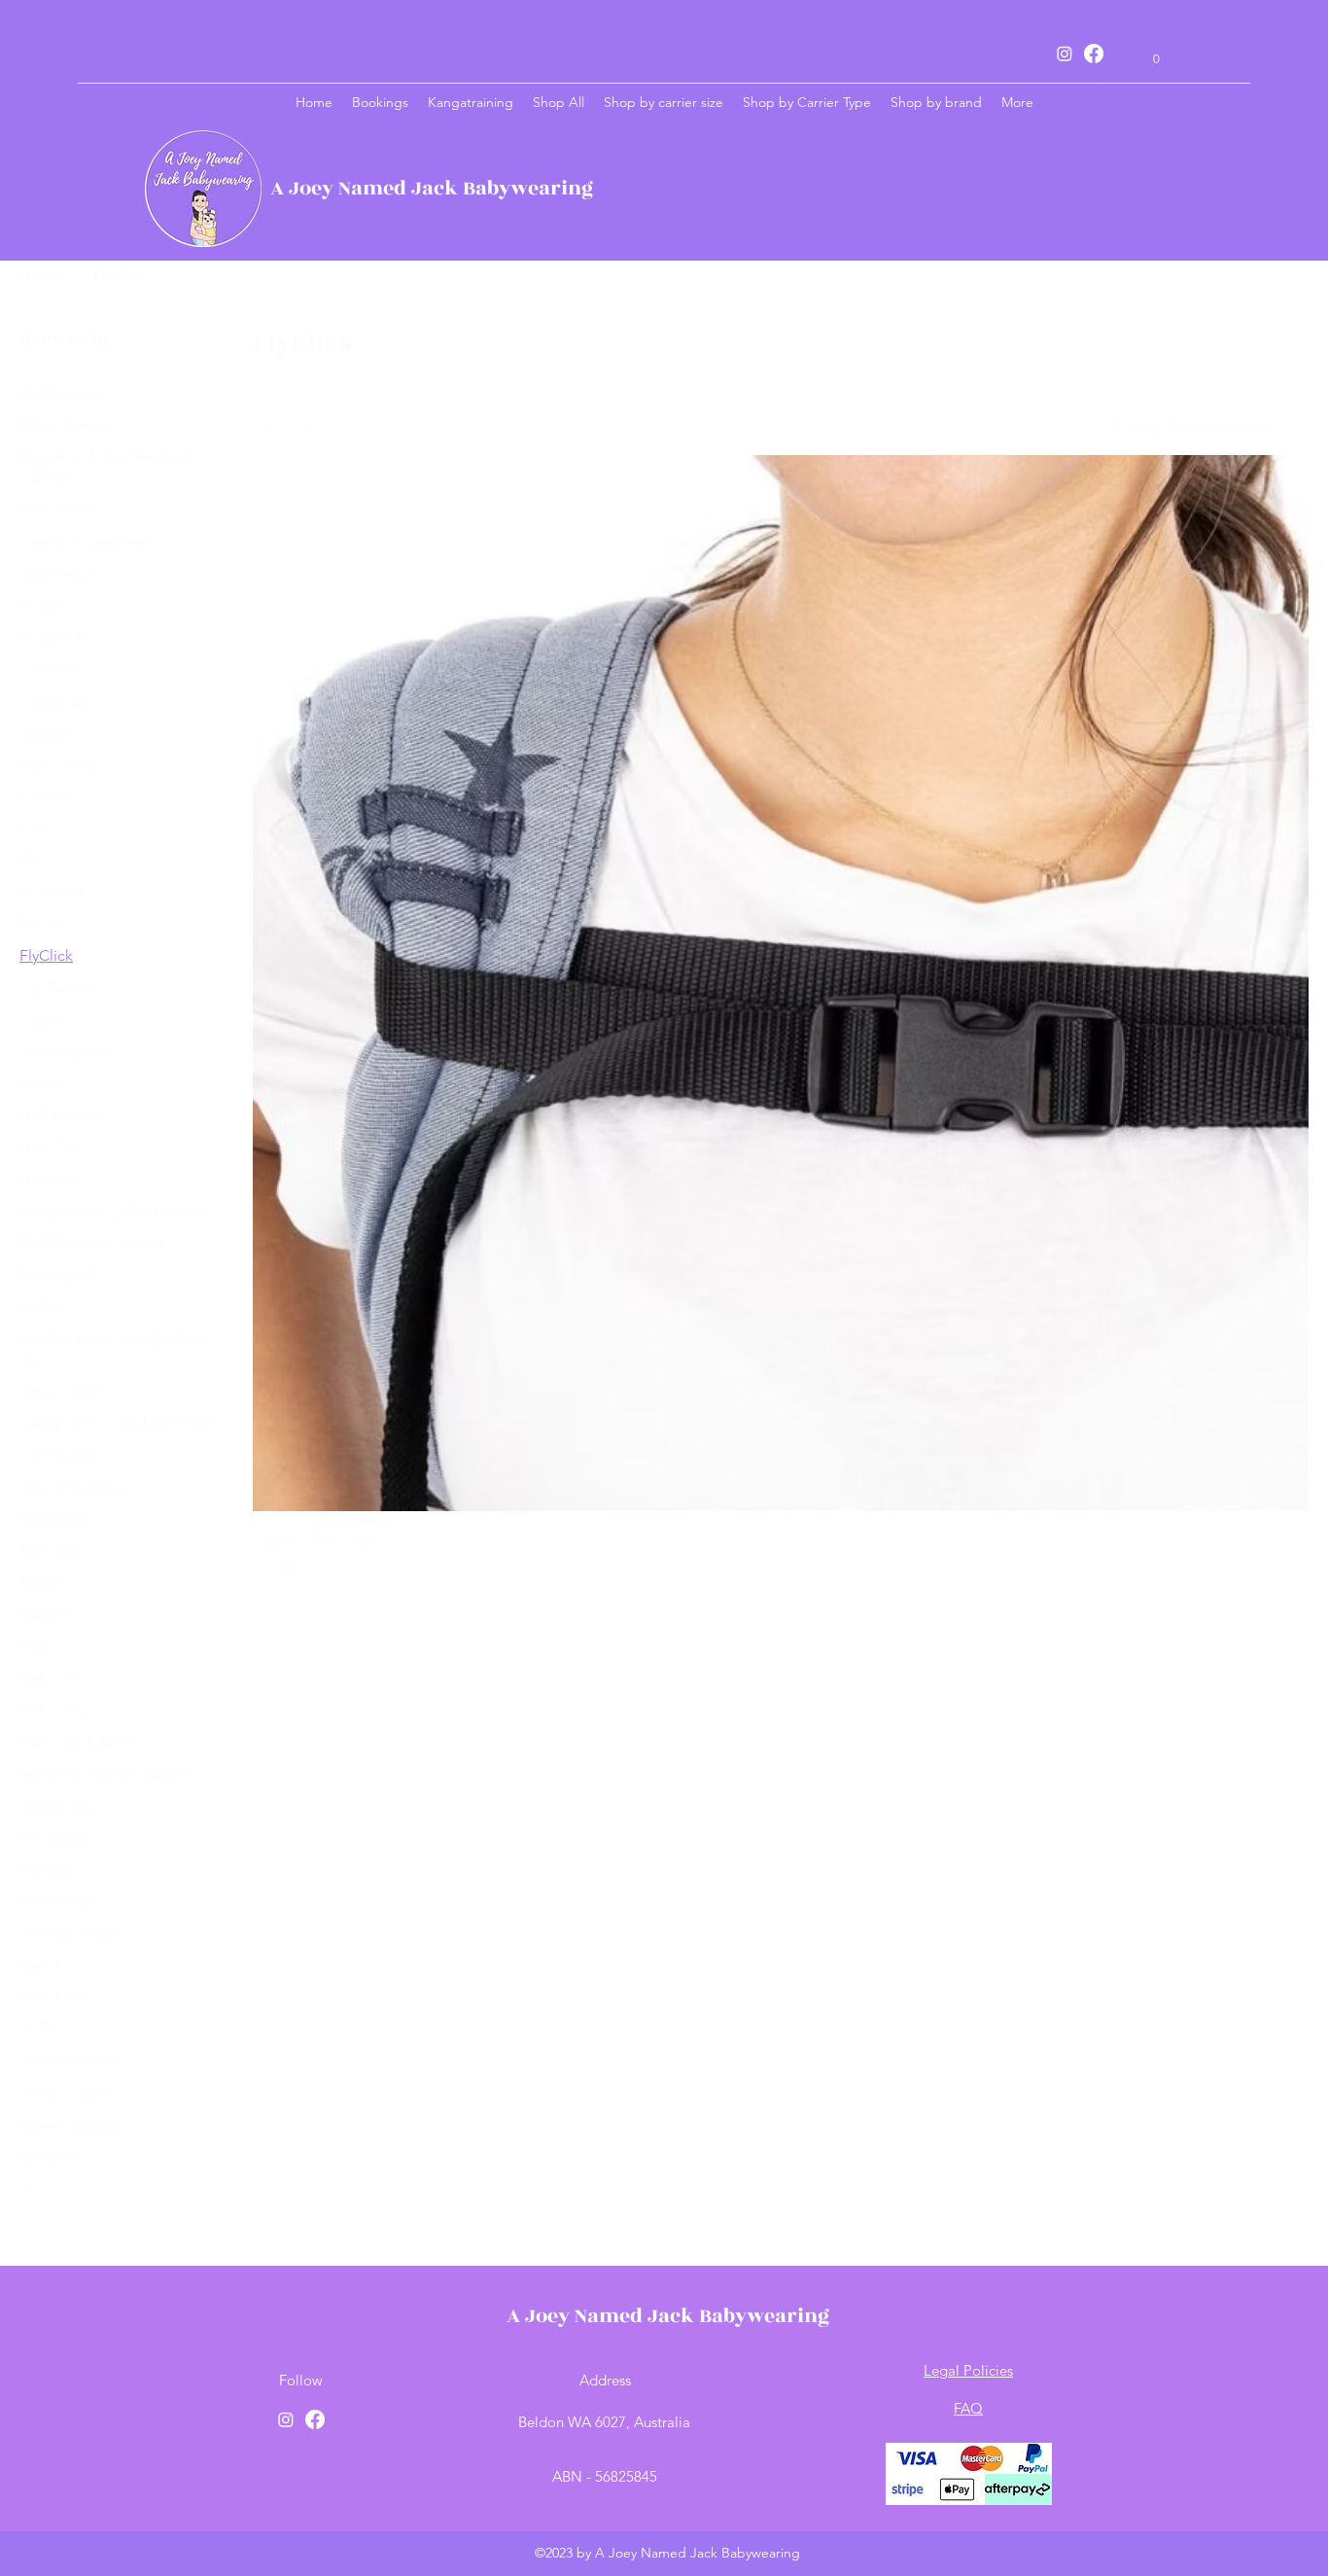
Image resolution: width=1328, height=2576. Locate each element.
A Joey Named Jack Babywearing (432, 188)
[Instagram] (1065, 53)
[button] (1156, 53)
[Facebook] (1094, 53)
